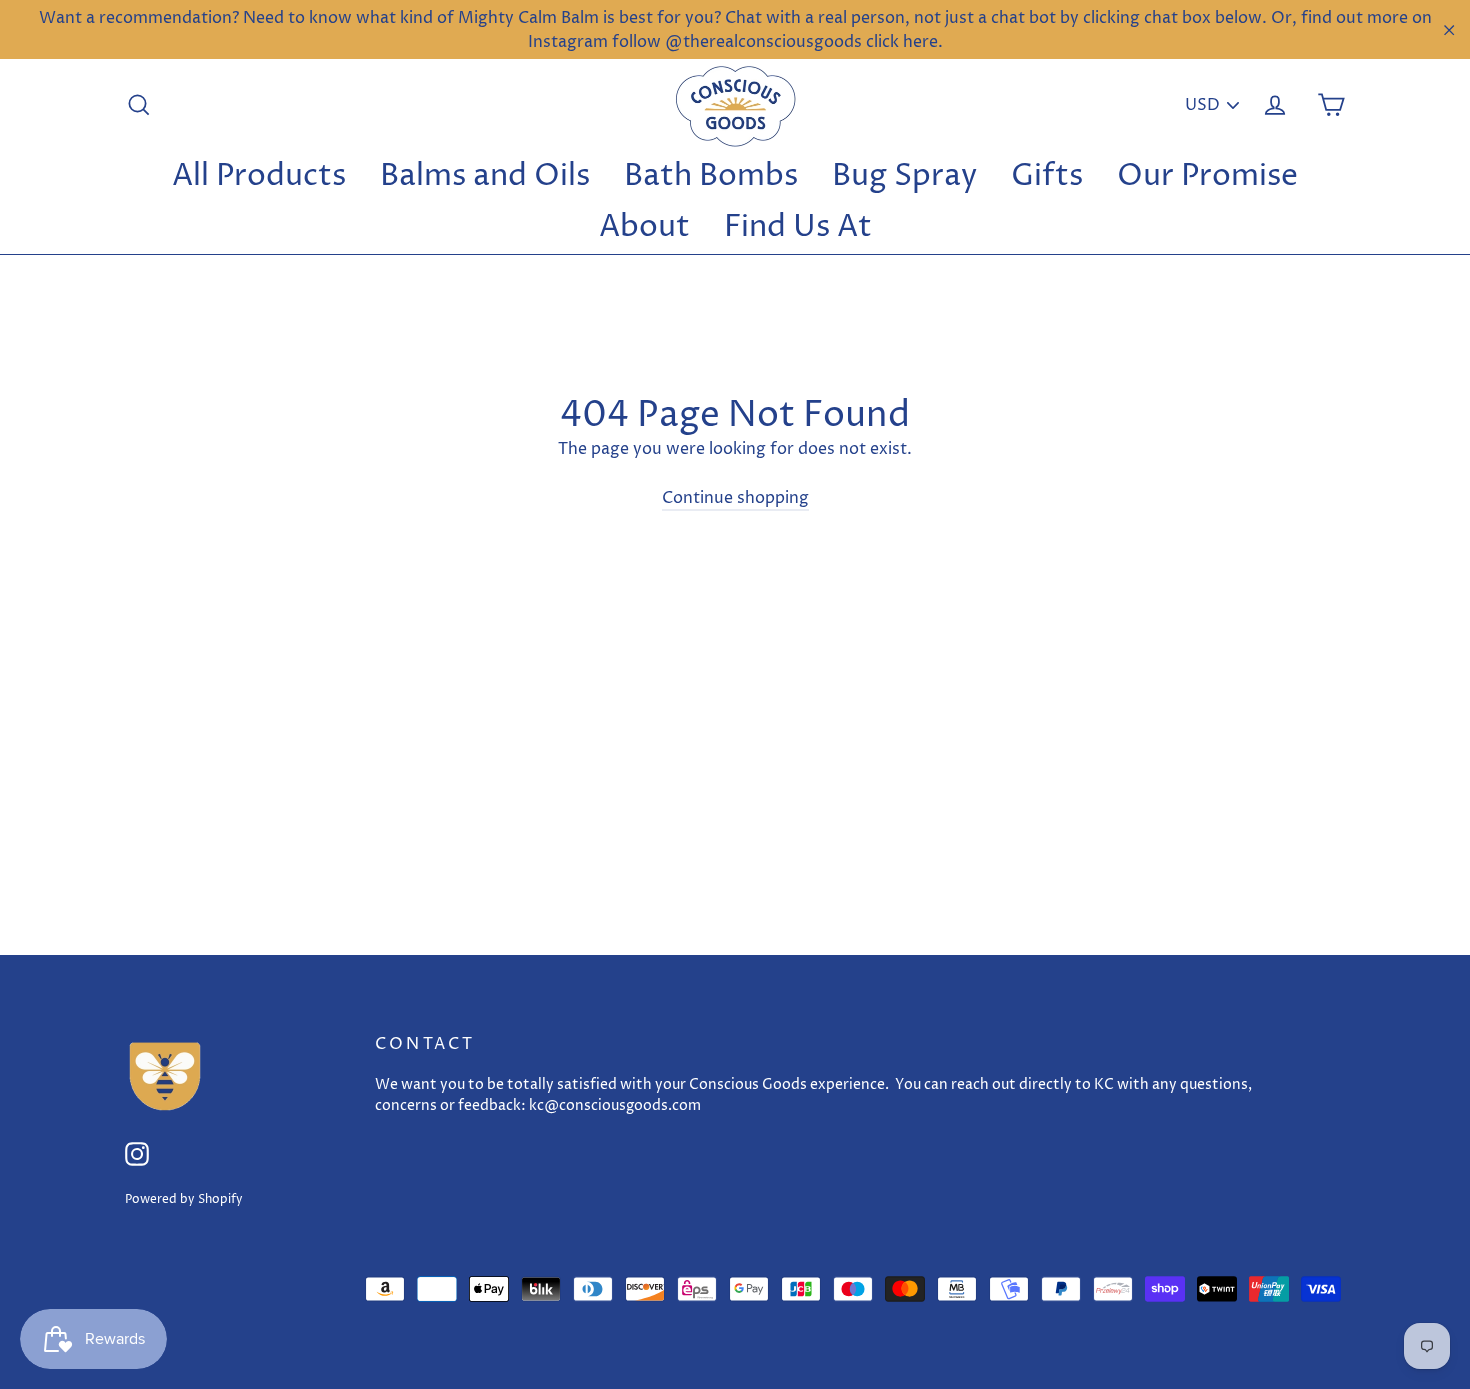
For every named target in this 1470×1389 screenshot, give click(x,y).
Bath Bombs (711, 176)
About (644, 227)
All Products (259, 176)
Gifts (1047, 176)
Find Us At (798, 227)
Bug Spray (904, 176)
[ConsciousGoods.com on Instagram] (137, 1153)
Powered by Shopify (184, 1199)
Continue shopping (735, 498)
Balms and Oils (485, 176)
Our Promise (1207, 176)
